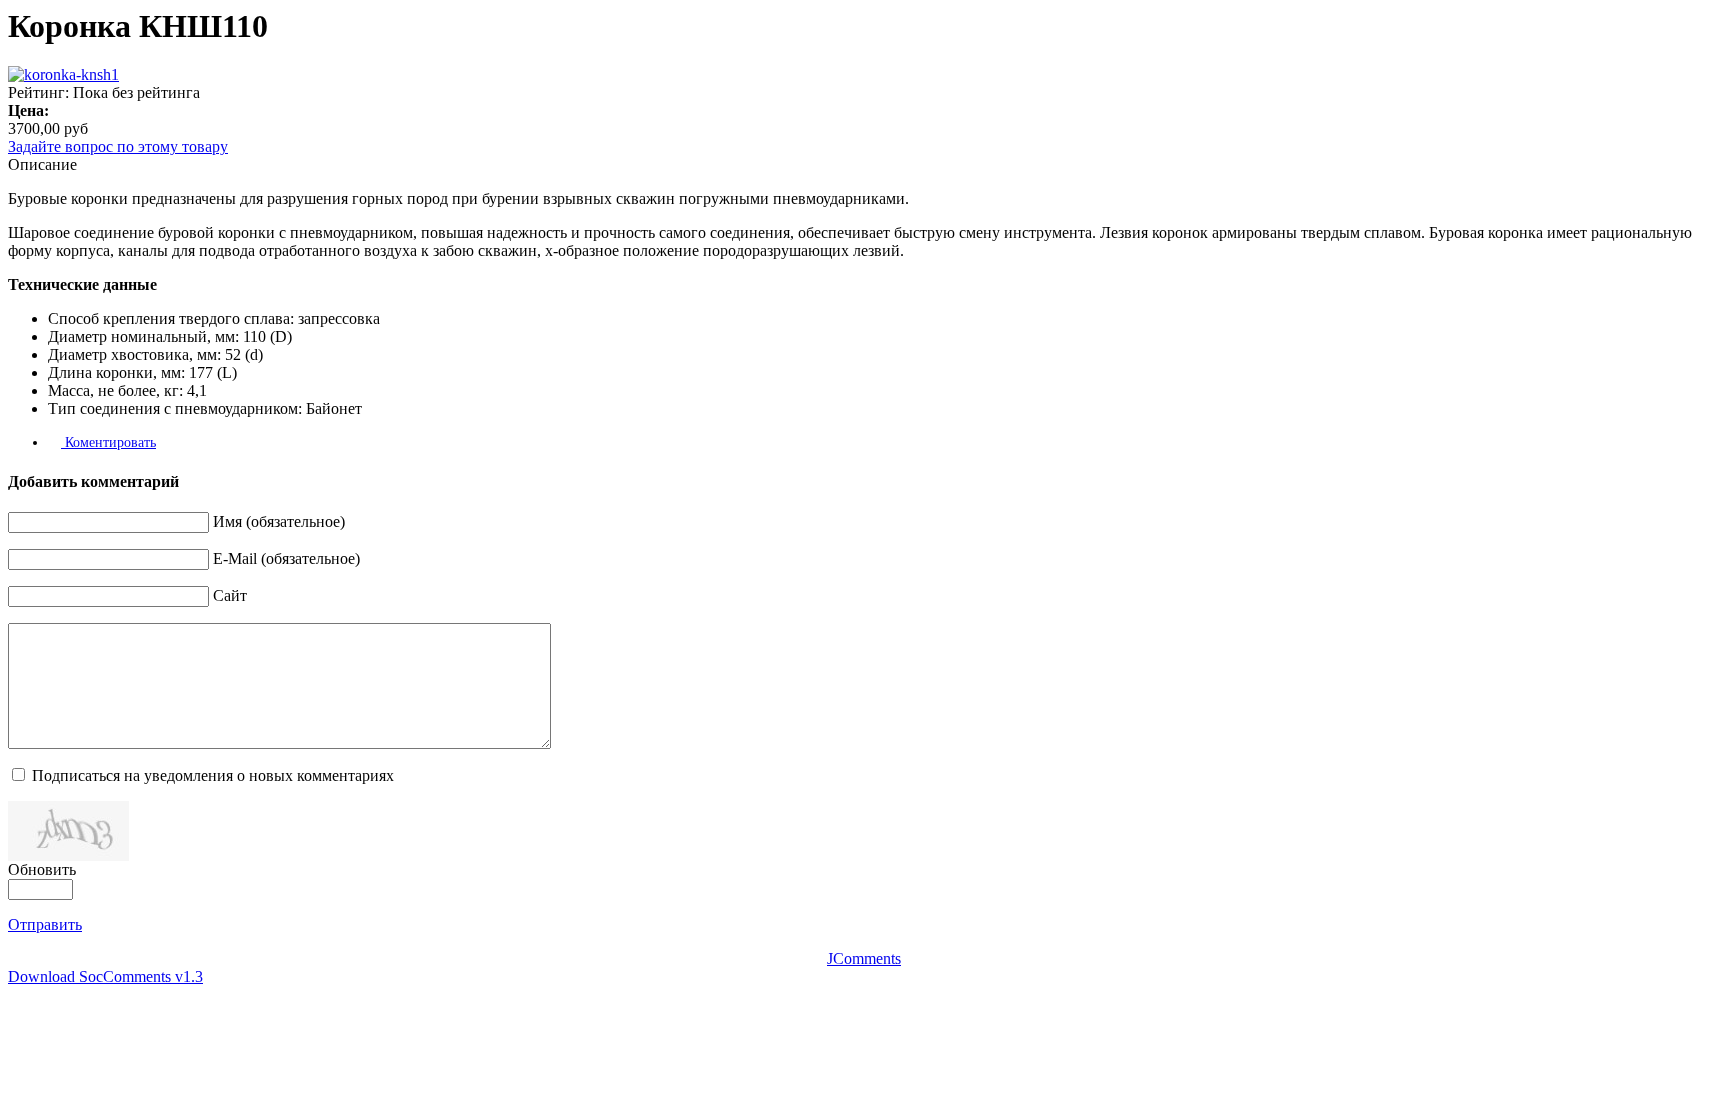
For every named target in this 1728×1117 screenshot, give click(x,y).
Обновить (42, 869)
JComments (864, 958)
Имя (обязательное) (279, 521)
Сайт (230, 595)
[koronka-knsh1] (63, 74)
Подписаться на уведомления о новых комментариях (213, 775)
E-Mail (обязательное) (286, 558)
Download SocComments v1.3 (105, 976)
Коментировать (108, 442)
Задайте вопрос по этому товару (118, 146)
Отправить (45, 924)
